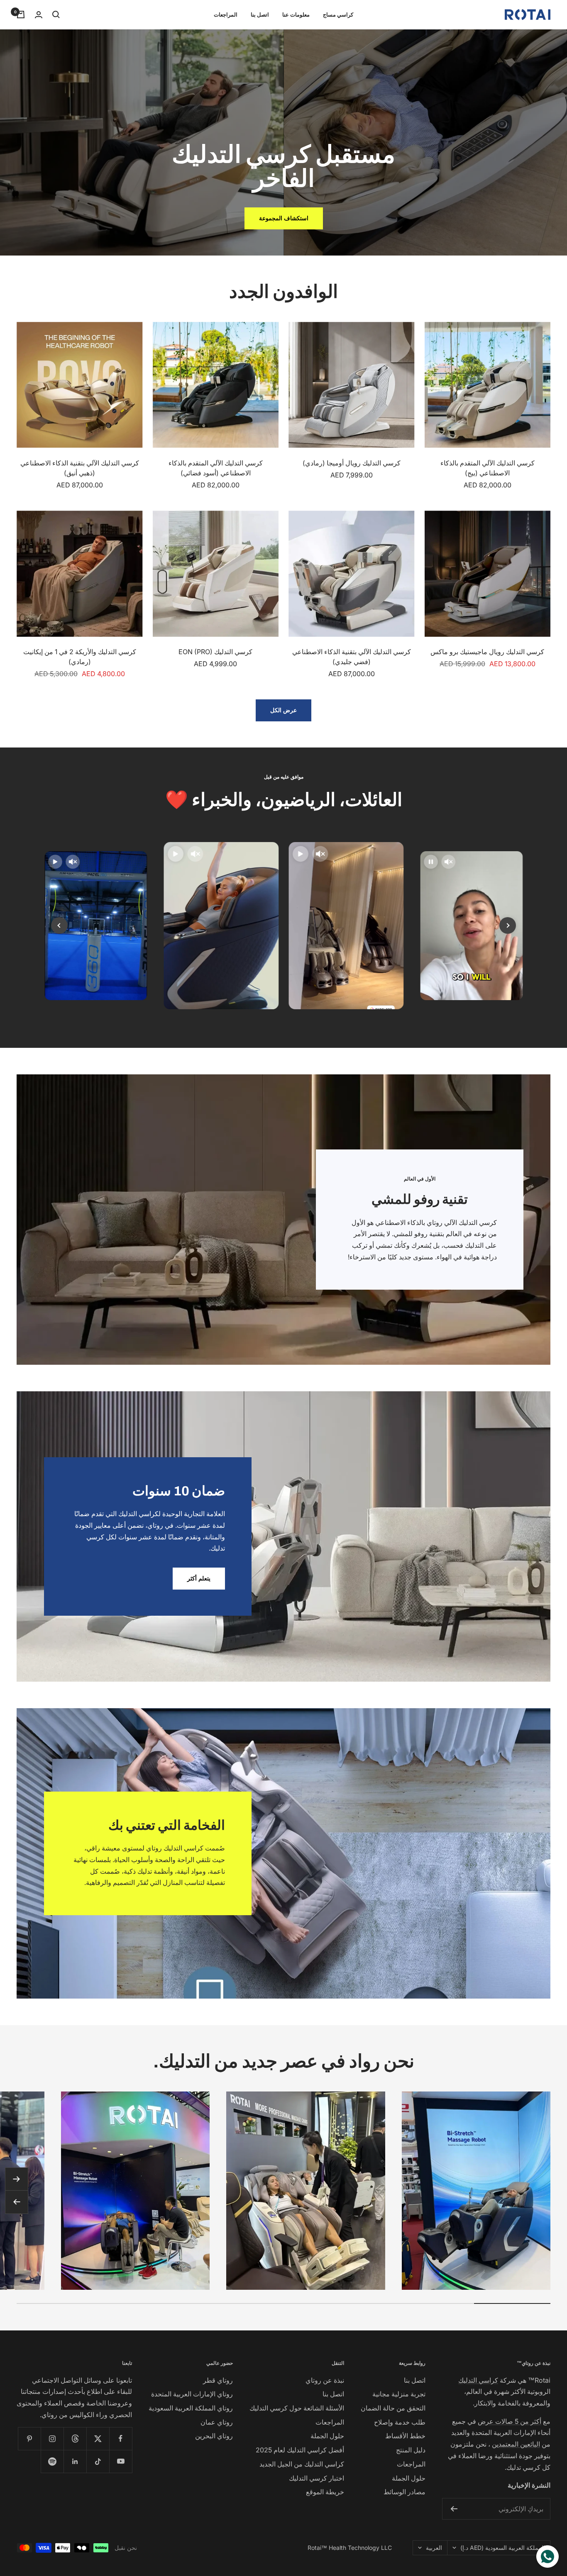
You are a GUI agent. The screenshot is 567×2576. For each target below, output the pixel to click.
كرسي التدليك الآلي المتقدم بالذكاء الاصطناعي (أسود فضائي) (216, 468)
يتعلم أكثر (199, 1578)
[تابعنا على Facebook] (121, 2438)
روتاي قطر (218, 2380)
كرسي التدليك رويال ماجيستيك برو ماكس (487, 652)
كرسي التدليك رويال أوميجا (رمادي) (352, 463)
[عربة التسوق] (21, 15)
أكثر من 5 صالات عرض (510, 2421)
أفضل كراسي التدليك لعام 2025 (300, 2450)
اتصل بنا (260, 15)
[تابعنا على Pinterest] (29, 2438)
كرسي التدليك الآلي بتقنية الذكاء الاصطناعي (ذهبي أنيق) (80, 468)
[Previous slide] (59, 925)
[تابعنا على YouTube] (121, 2461)
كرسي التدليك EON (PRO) (215, 652)
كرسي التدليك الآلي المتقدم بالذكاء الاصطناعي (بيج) (488, 468)
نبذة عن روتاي (325, 2380)
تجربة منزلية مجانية (399, 2394)
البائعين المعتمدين (516, 2444)
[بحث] (56, 15)
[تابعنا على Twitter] (98, 2438)
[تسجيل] (454, 2509)
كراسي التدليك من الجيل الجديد (302, 2464)
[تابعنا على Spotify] (52, 2461)
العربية (434, 2548)
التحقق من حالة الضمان (393, 2408)
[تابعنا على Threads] (75, 2438)
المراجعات (226, 15)
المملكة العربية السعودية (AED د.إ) (503, 2548)
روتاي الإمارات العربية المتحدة (192, 2394)
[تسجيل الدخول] (39, 15)
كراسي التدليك (478, 2380)
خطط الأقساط (405, 2436)
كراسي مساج (338, 15)
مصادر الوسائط (404, 2492)
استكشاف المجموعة (284, 218)
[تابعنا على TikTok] (98, 2461)
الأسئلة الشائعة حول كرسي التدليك (297, 2408)
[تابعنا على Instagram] (52, 2438)
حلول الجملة (409, 2478)
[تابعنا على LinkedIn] (75, 2461)
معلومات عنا (296, 15)
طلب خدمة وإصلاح (400, 2422)
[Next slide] (508, 925)
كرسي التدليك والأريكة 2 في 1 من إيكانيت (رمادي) (80, 657)
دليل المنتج (411, 2450)
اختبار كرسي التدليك (316, 2478)
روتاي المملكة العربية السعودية (191, 2408)
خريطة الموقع (325, 2492)
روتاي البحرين (214, 2436)
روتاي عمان (217, 2422)
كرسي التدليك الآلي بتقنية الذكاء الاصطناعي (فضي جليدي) (352, 657)
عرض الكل (283, 710)
